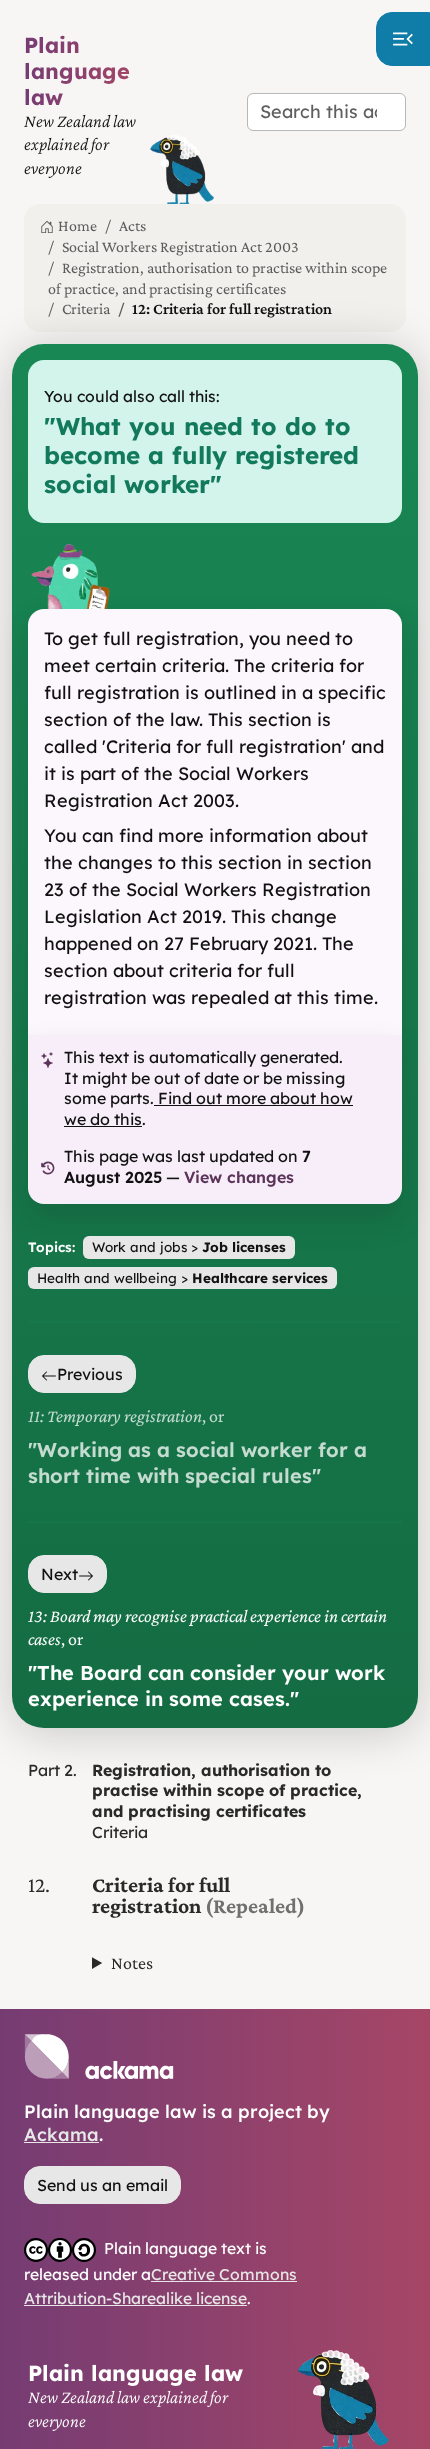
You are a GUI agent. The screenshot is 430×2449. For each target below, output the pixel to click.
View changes (239, 1177)
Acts (132, 225)
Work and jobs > (189, 1246)
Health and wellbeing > (182, 1277)
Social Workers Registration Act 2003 (180, 246)
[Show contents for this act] (403, 39)
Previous (90, 1374)
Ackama (61, 2134)
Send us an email (102, 2185)
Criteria (86, 308)
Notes (132, 1963)
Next (59, 1574)
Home (77, 225)
